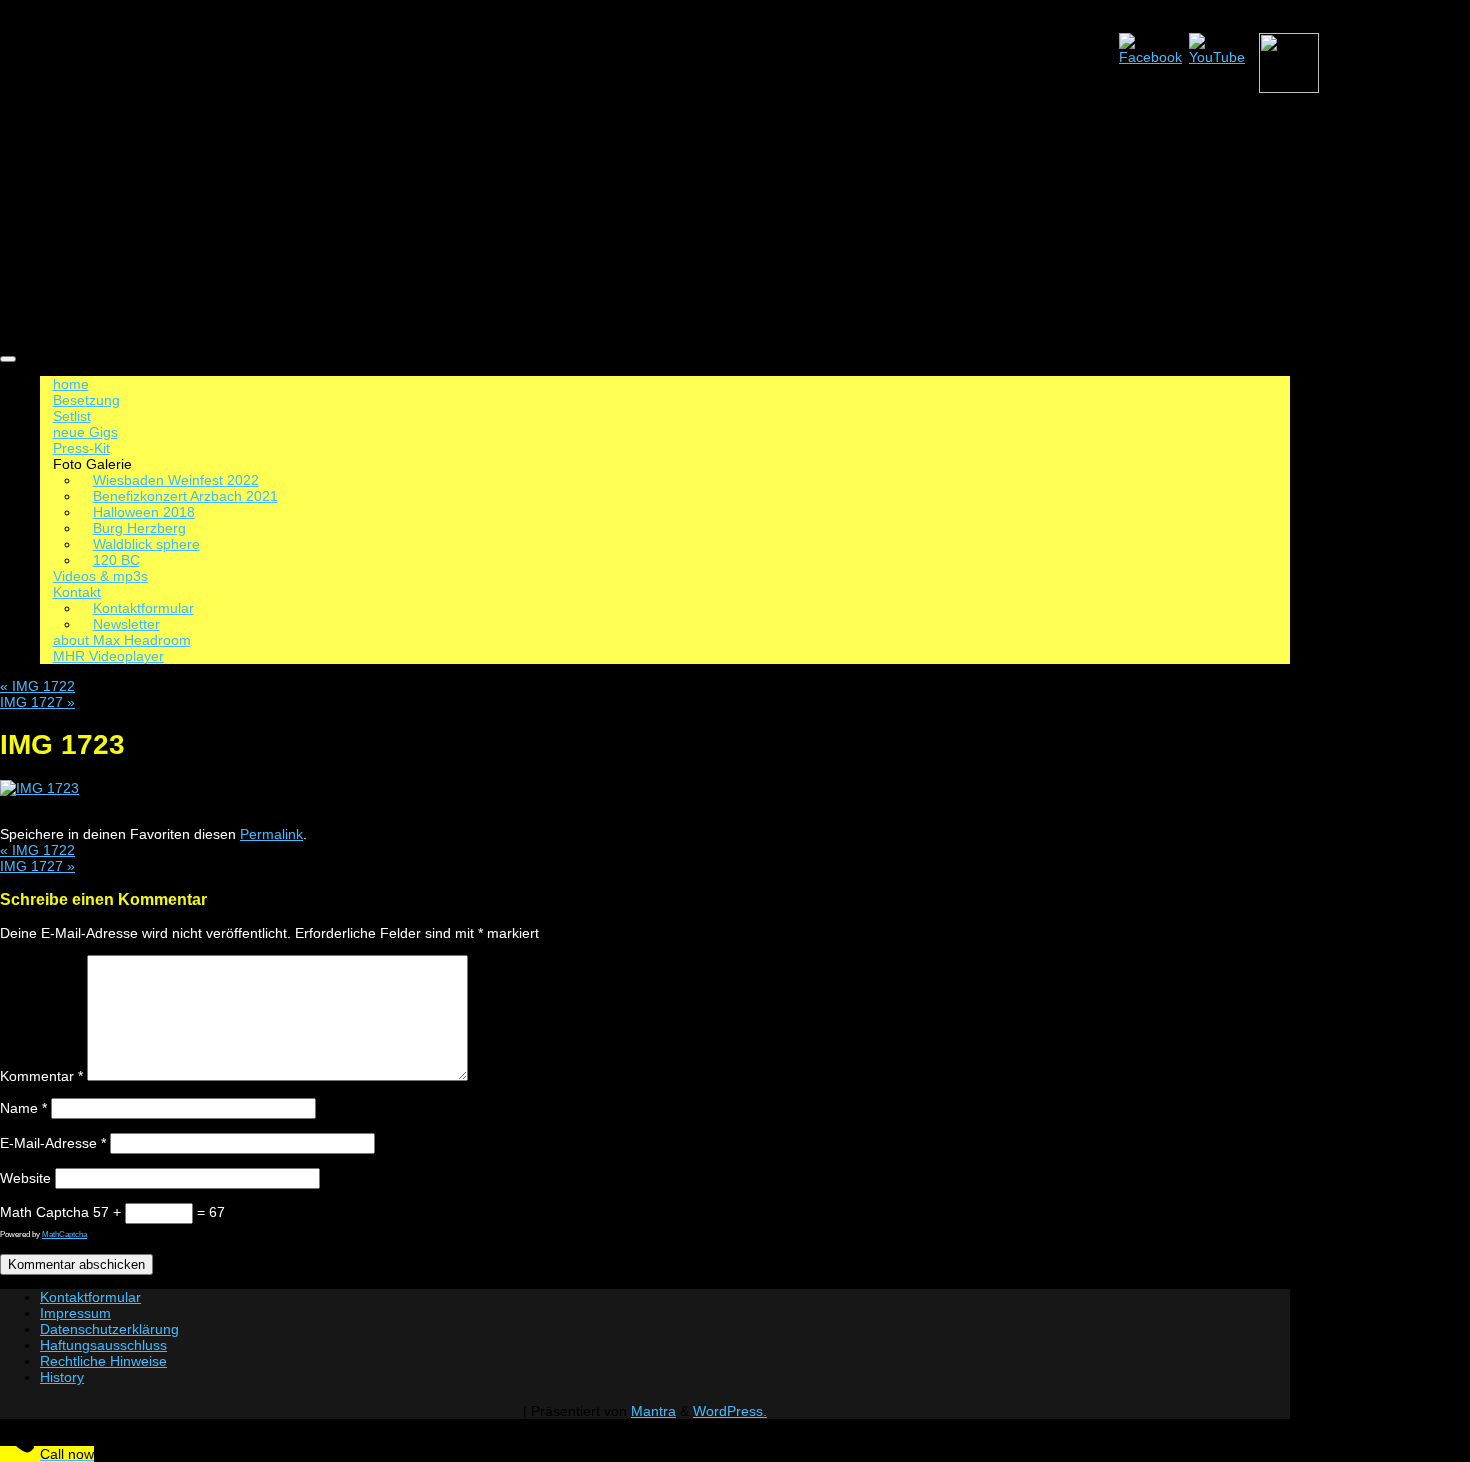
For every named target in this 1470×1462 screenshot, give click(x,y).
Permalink (271, 834)
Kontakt (77, 592)
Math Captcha (44, 1212)
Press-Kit (81, 448)
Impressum (75, 1313)
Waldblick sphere (146, 544)
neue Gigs (85, 432)
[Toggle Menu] (8, 359)
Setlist (72, 416)
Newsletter (126, 624)
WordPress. (730, 1411)
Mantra (653, 1411)
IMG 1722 (37, 686)
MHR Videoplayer (108, 656)
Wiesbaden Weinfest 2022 (176, 480)
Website (25, 1178)
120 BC (116, 560)
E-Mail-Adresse (53, 1143)
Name (23, 1108)
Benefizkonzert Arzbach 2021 (185, 496)
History (62, 1377)
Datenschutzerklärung (109, 1329)
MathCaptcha (64, 1234)
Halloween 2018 (144, 512)
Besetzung (86, 400)
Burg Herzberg (139, 528)
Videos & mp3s (100, 576)
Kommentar (41, 1076)
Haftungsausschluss (103, 1345)
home (71, 384)
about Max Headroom (122, 640)
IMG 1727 (37, 702)
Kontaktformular (143, 608)
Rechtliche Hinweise (103, 1361)
